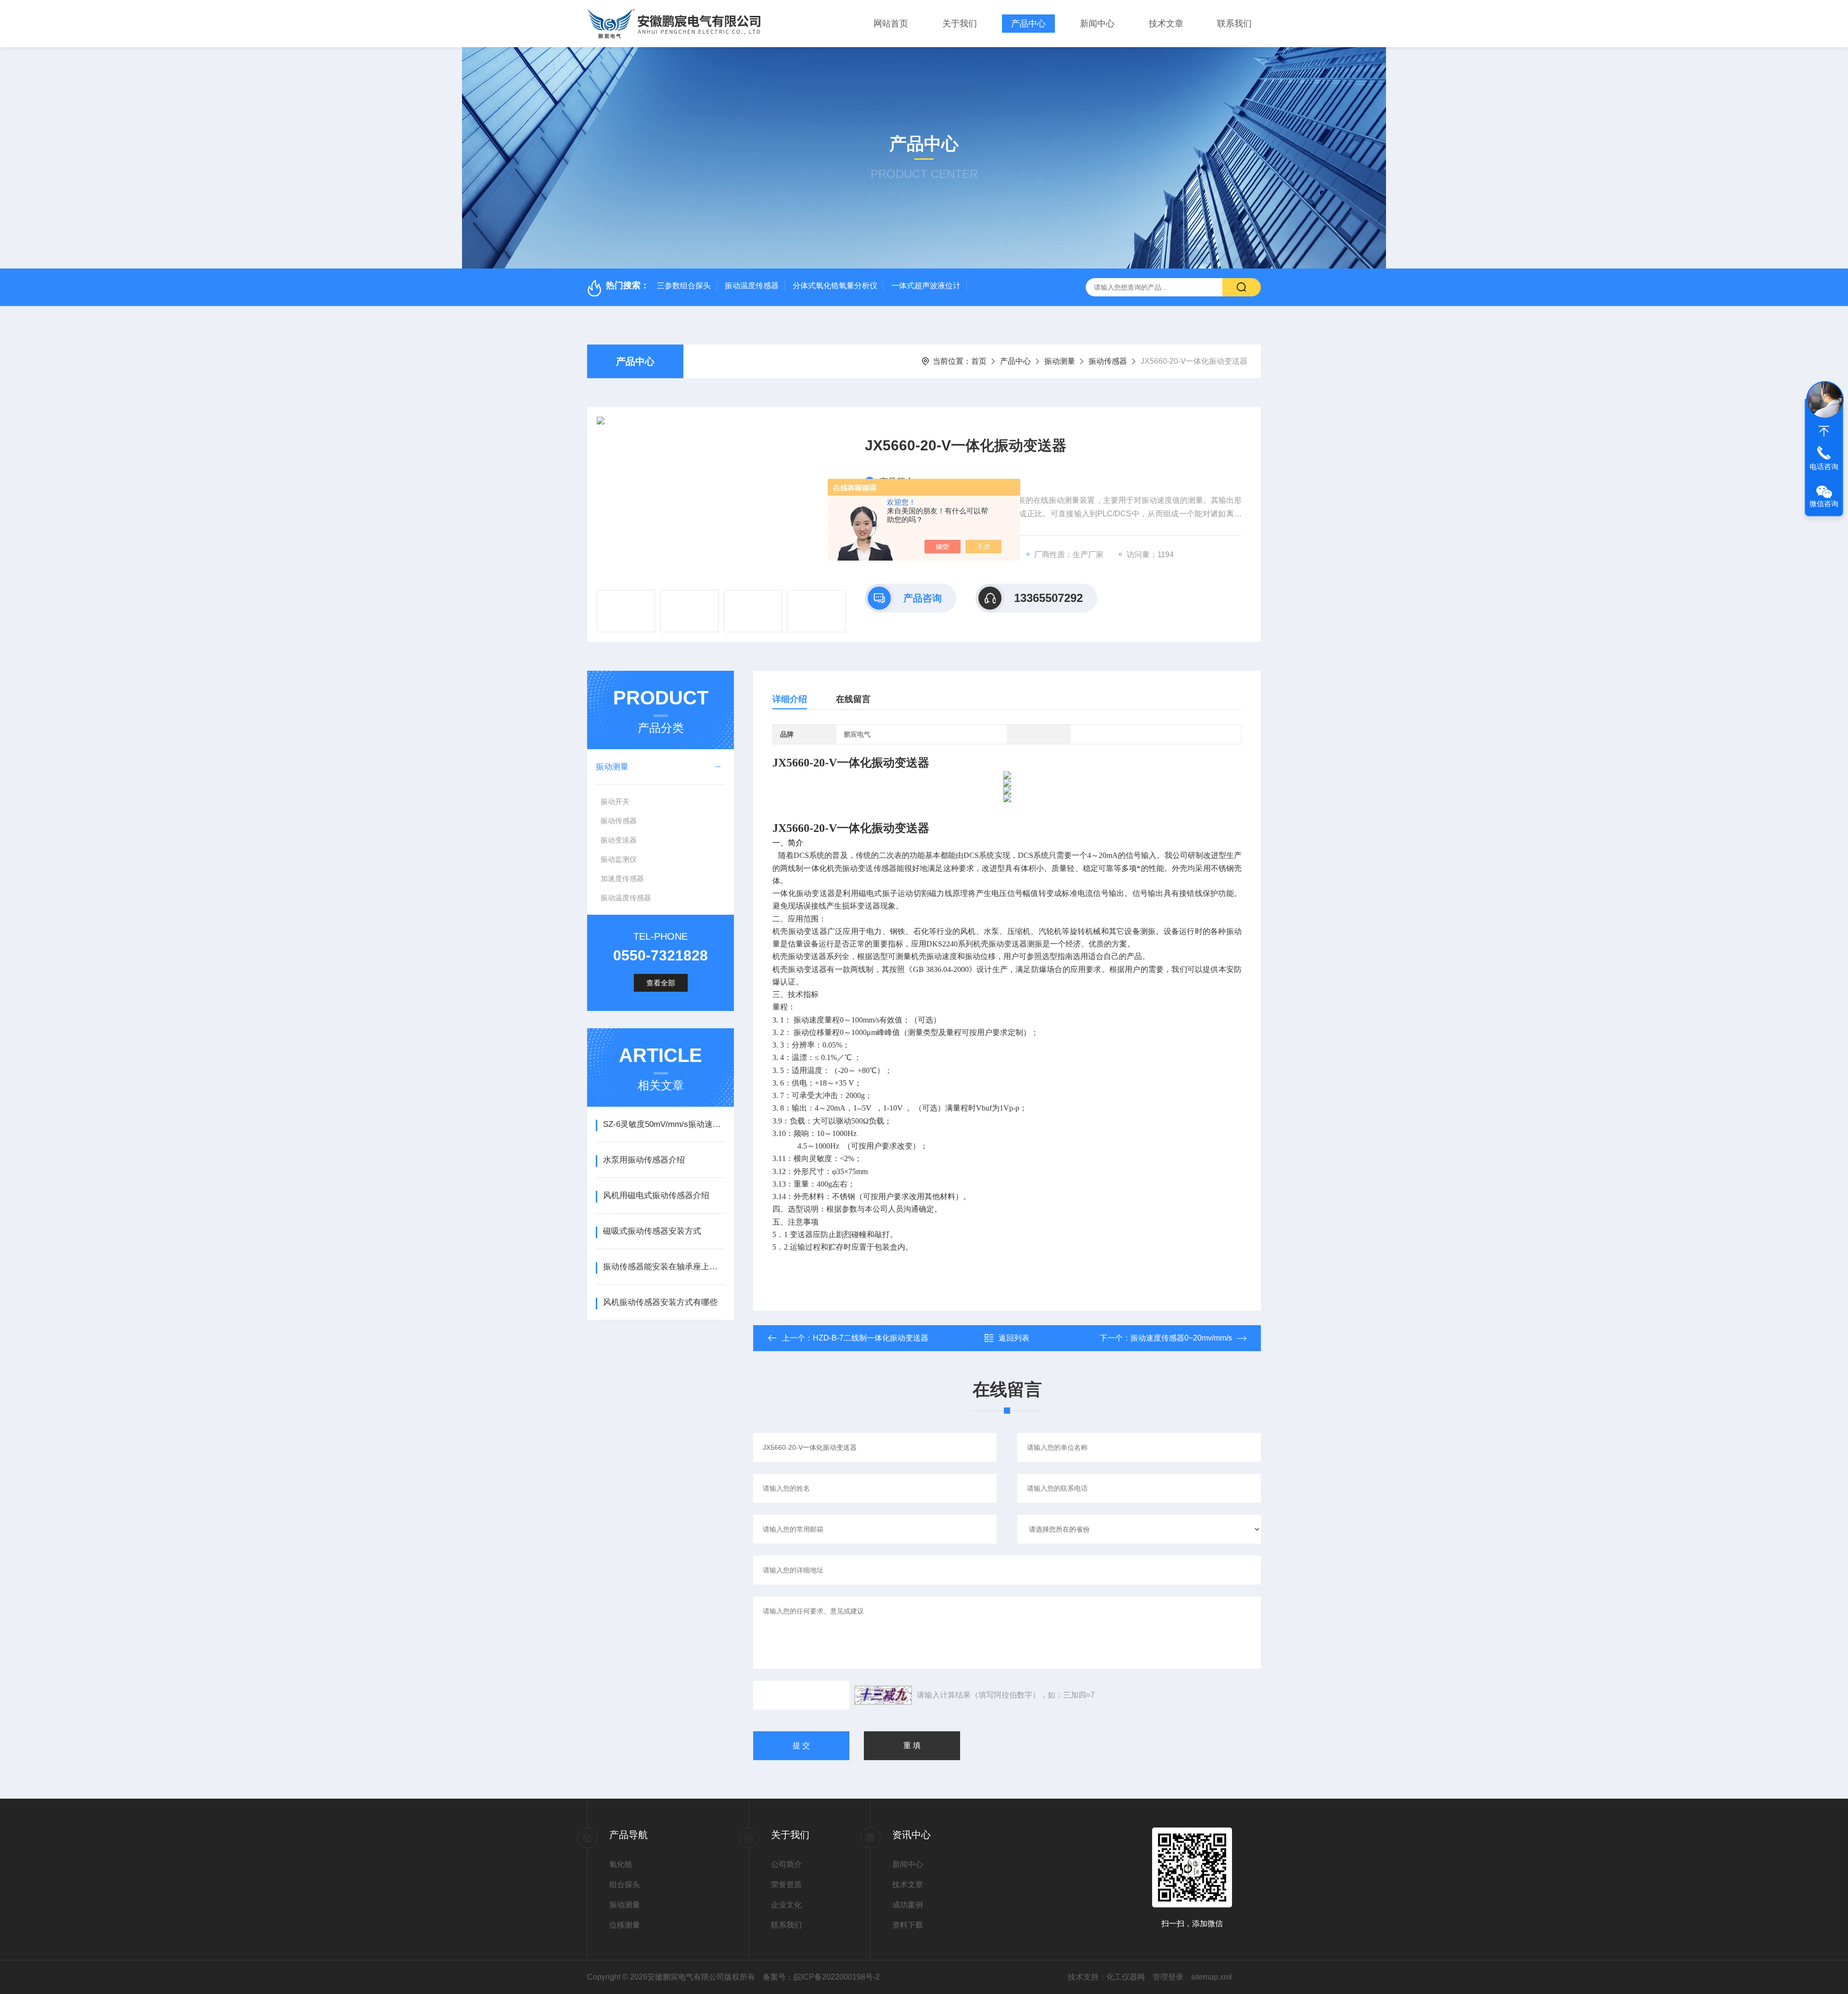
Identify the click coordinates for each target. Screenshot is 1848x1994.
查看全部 (661, 983)
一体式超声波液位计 (926, 286)
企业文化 (786, 1905)
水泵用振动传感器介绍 (644, 1160)
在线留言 (853, 699)
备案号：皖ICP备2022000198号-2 (821, 1977)
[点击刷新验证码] (883, 1695)
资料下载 (908, 1925)
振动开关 (615, 801)
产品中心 (1028, 24)
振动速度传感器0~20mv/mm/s (1181, 1338)
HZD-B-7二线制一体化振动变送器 (871, 1338)
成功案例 (908, 1905)
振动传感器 (1108, 361)
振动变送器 (619, 840)
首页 (979, 361)
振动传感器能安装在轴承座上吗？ (664, 1267)
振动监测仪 (619, 859)
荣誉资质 (786, 1885)
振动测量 (1060, 361)
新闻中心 (1097, 24)
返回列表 (1014, 1338)
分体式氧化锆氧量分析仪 (835, 286)
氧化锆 (621, 1864)
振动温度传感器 (752, 286)
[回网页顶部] (1824, 431)
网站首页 (891, 24)
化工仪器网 (1126, 1977)
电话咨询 (1824, 467)
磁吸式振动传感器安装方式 (652, 1231)
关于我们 (960, 24)
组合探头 (625, 1885)
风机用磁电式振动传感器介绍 (656, 1195)
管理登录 (1168, 1977)
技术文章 (1166, 24)
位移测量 (625, 1925)
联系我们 (1234, 24)
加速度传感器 (622, 878)
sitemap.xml (1212, 1977)
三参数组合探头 (684, 286)
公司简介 (786, 1864)
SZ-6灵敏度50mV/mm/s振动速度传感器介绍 (664, 1124)
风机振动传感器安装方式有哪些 (660, 1302)
